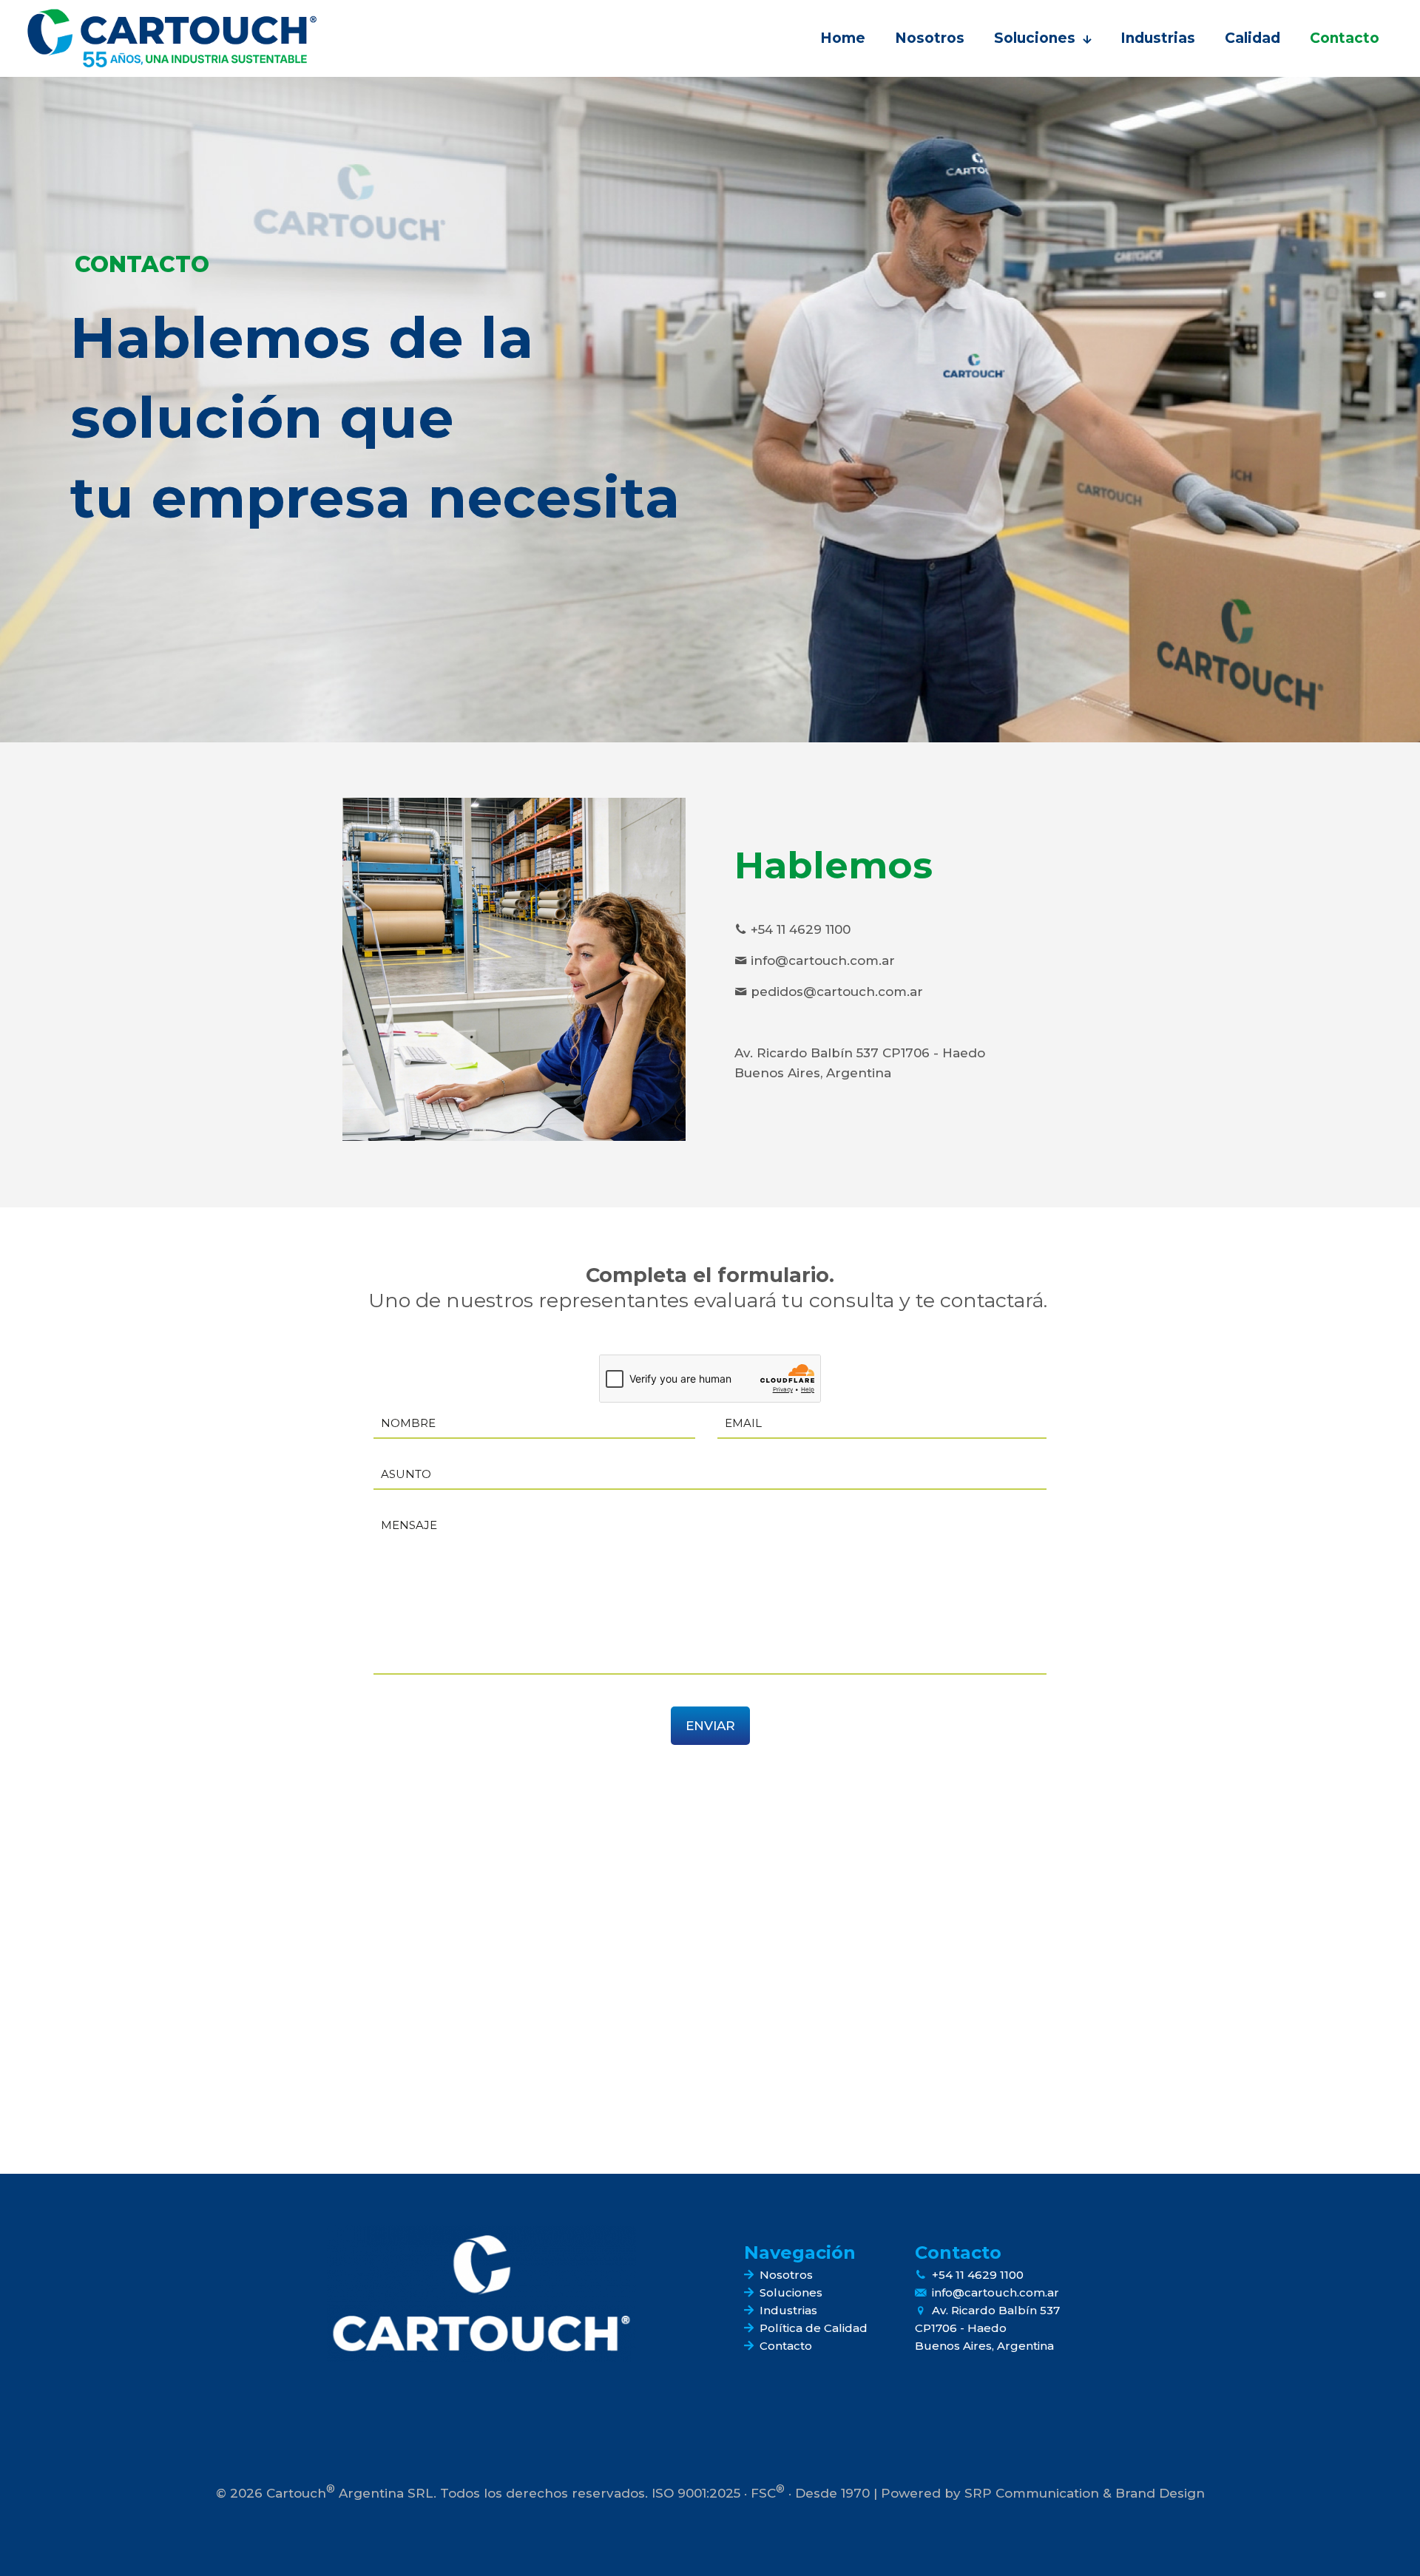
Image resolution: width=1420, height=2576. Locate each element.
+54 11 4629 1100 (978, 2275)
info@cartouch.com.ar (995, 2292)
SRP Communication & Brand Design (1085, 2493)
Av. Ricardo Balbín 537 (996, 2310)
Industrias (788, 2310)
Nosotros (786, 2275)
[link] (481, 2293)
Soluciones (791, 2292)
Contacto (786, 2346)
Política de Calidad (814, 2328)
